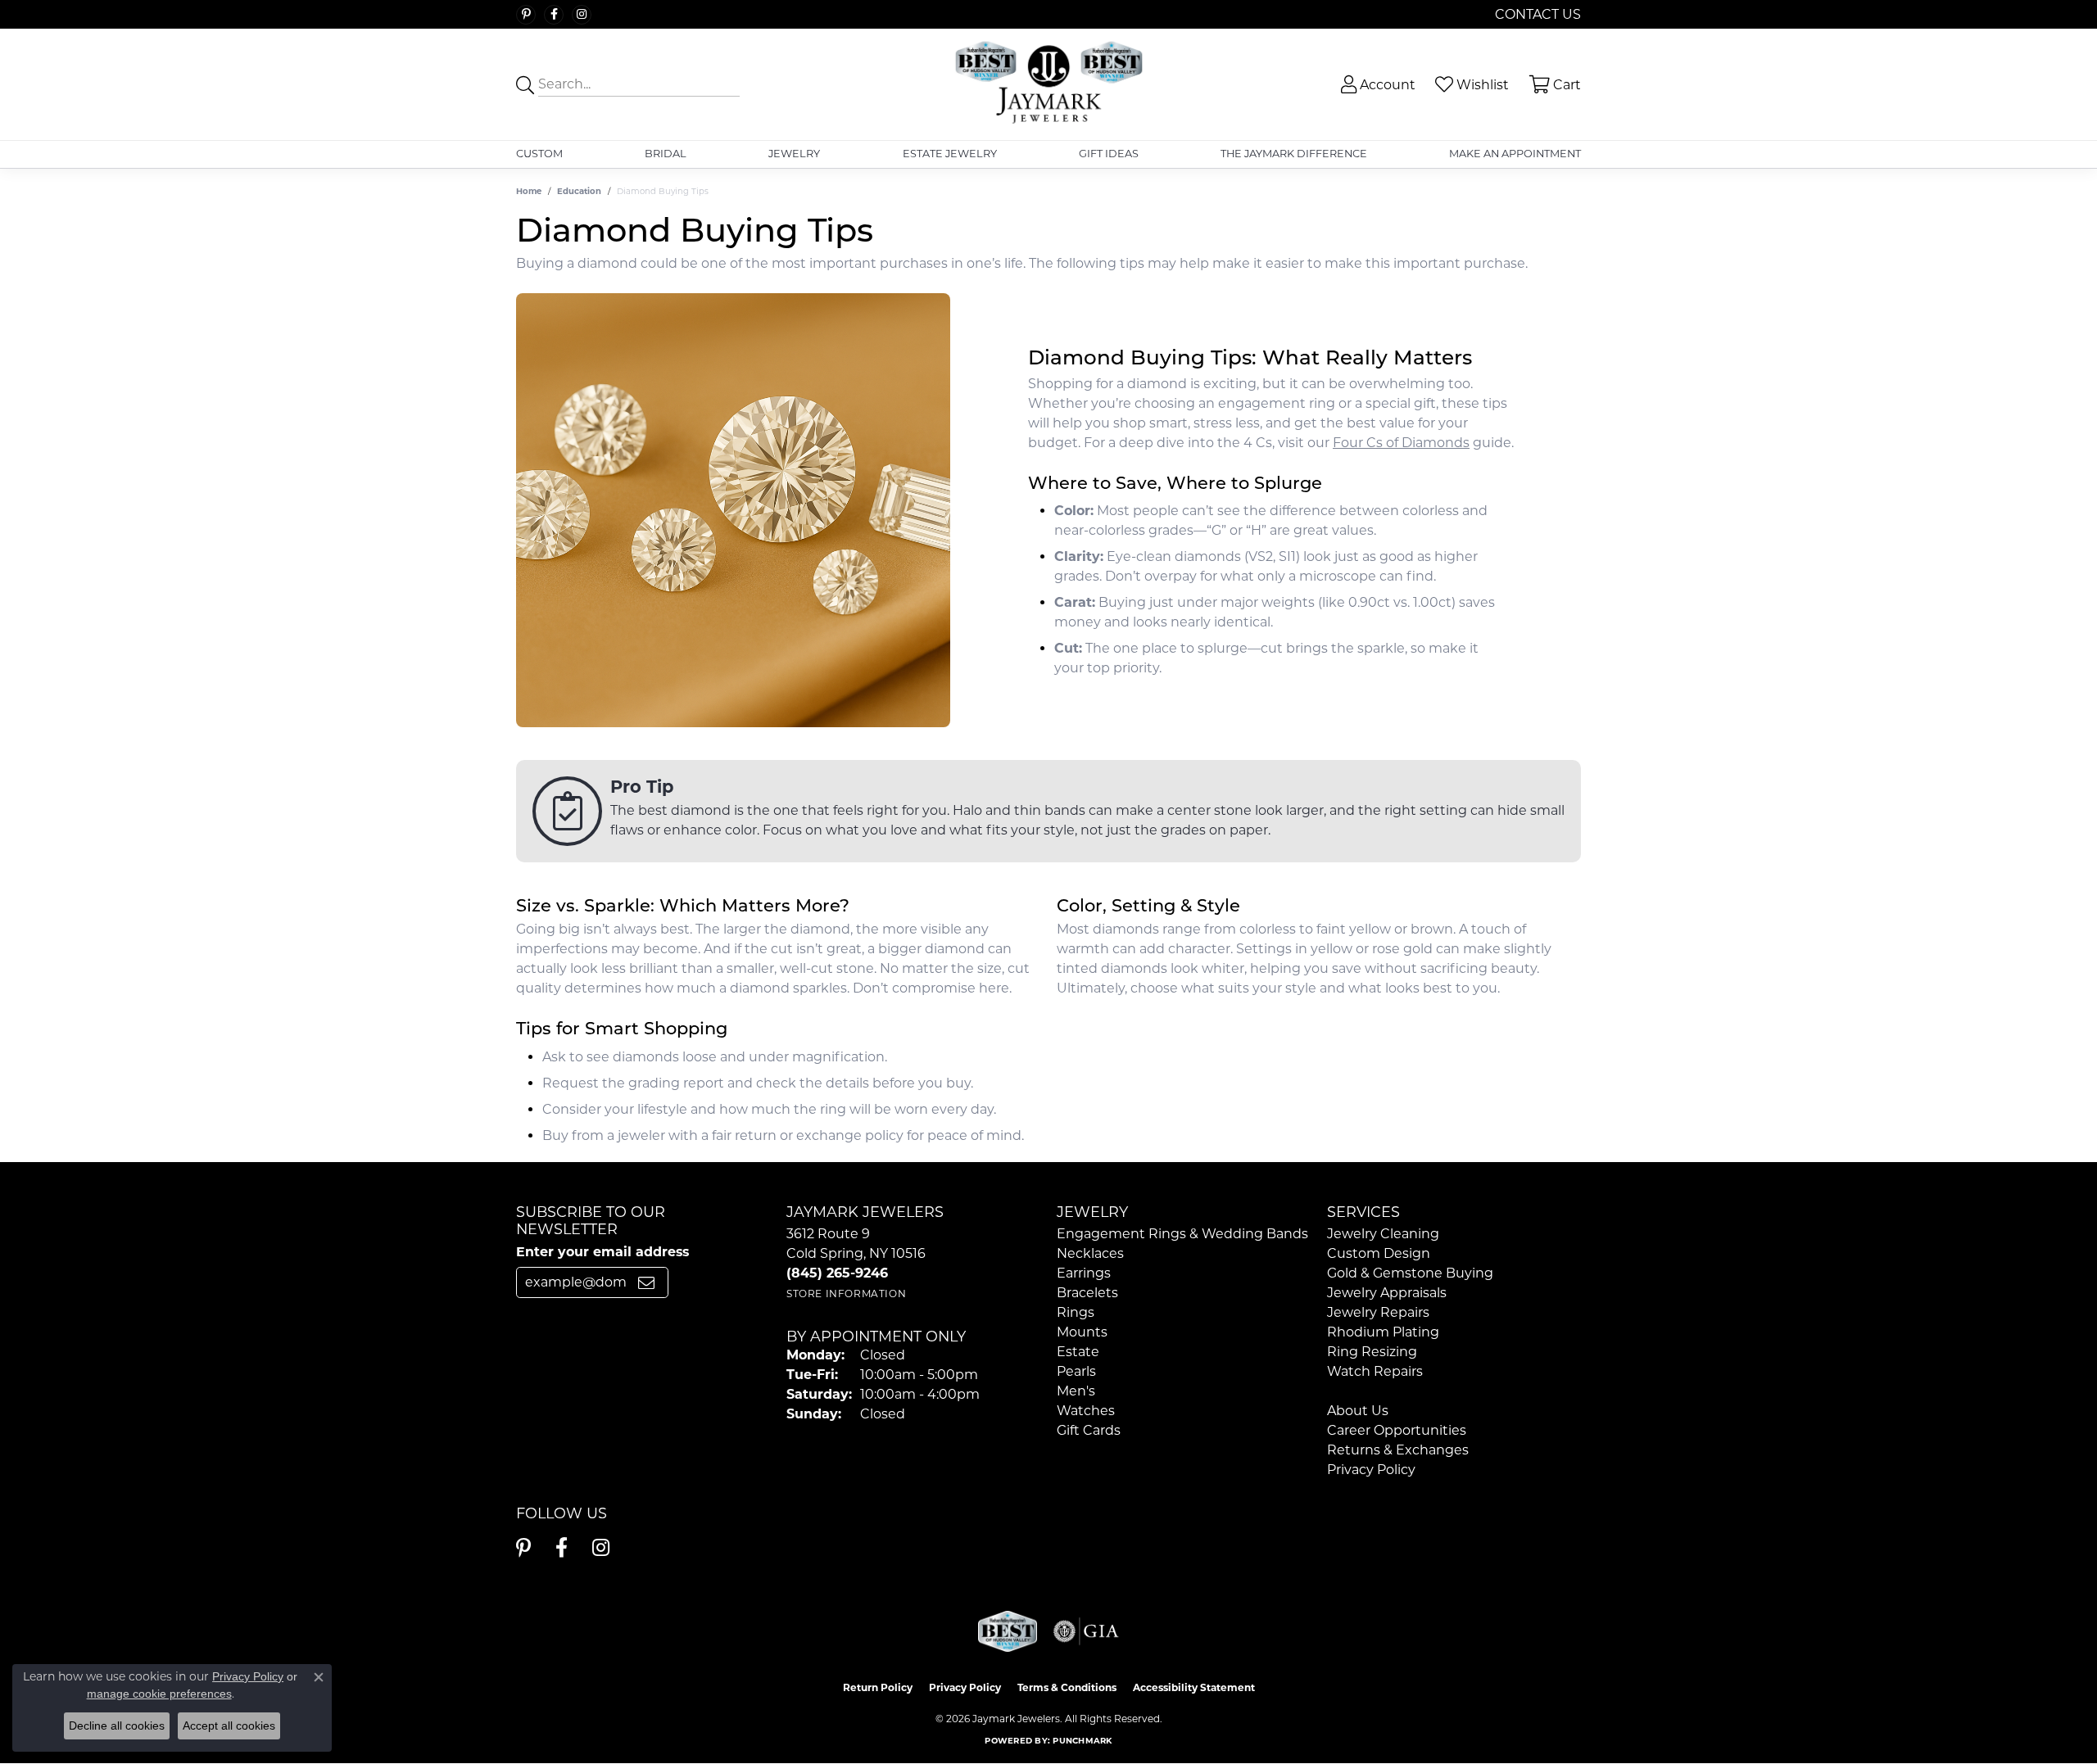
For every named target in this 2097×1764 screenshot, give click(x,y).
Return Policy (878, 1687)
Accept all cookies (229, 1726)
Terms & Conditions (1067, 1687)
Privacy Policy (1371, 1470)
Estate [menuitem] (1078, 1352)
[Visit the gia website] (1086, 1631)
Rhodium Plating (1383, 1332)
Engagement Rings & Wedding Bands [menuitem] (1182, 1234)
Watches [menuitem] (1086, 1411)
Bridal (666, 154)
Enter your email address (602, 1252)
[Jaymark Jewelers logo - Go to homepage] (1049, 84)
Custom (539, 154)
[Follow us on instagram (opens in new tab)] (582, 15)
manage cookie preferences (159, 1694)
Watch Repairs (1375, 1371)
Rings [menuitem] (1076, 1312)
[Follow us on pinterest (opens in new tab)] (526, 15)
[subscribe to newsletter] (646, 1282)
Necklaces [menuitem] (1090, 1253)
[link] (1536, 14)
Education (579, 191)
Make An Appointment (1515, 154)
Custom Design (1379, 1253)
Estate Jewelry (950, 154)
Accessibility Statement (1194, 1687)
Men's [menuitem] (1076, 1391)
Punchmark (1082, 1741)
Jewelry (794, 154)
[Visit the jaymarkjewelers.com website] (1008, 1631)
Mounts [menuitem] (1082, 1332)
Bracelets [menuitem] (1087, 1293)
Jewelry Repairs (1378, 1312)
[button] (1377, 85)
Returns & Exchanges (1398, 1450)
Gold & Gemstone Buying (1410, 1273)
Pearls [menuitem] (1076, 1371)
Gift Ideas (1109, 154)
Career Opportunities (1397, 1430)
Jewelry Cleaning (1383, 1234)
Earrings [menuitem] (1084, 1273)
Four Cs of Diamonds (1401, 443)
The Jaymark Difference (1294, 154)
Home (529, 191)
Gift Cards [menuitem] (1089, 1430)
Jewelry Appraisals (1387, 1293)
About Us (1358, 1411)
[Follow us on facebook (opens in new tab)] (554, 15)
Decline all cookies (117, 1726)
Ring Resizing (1372, 1352)
